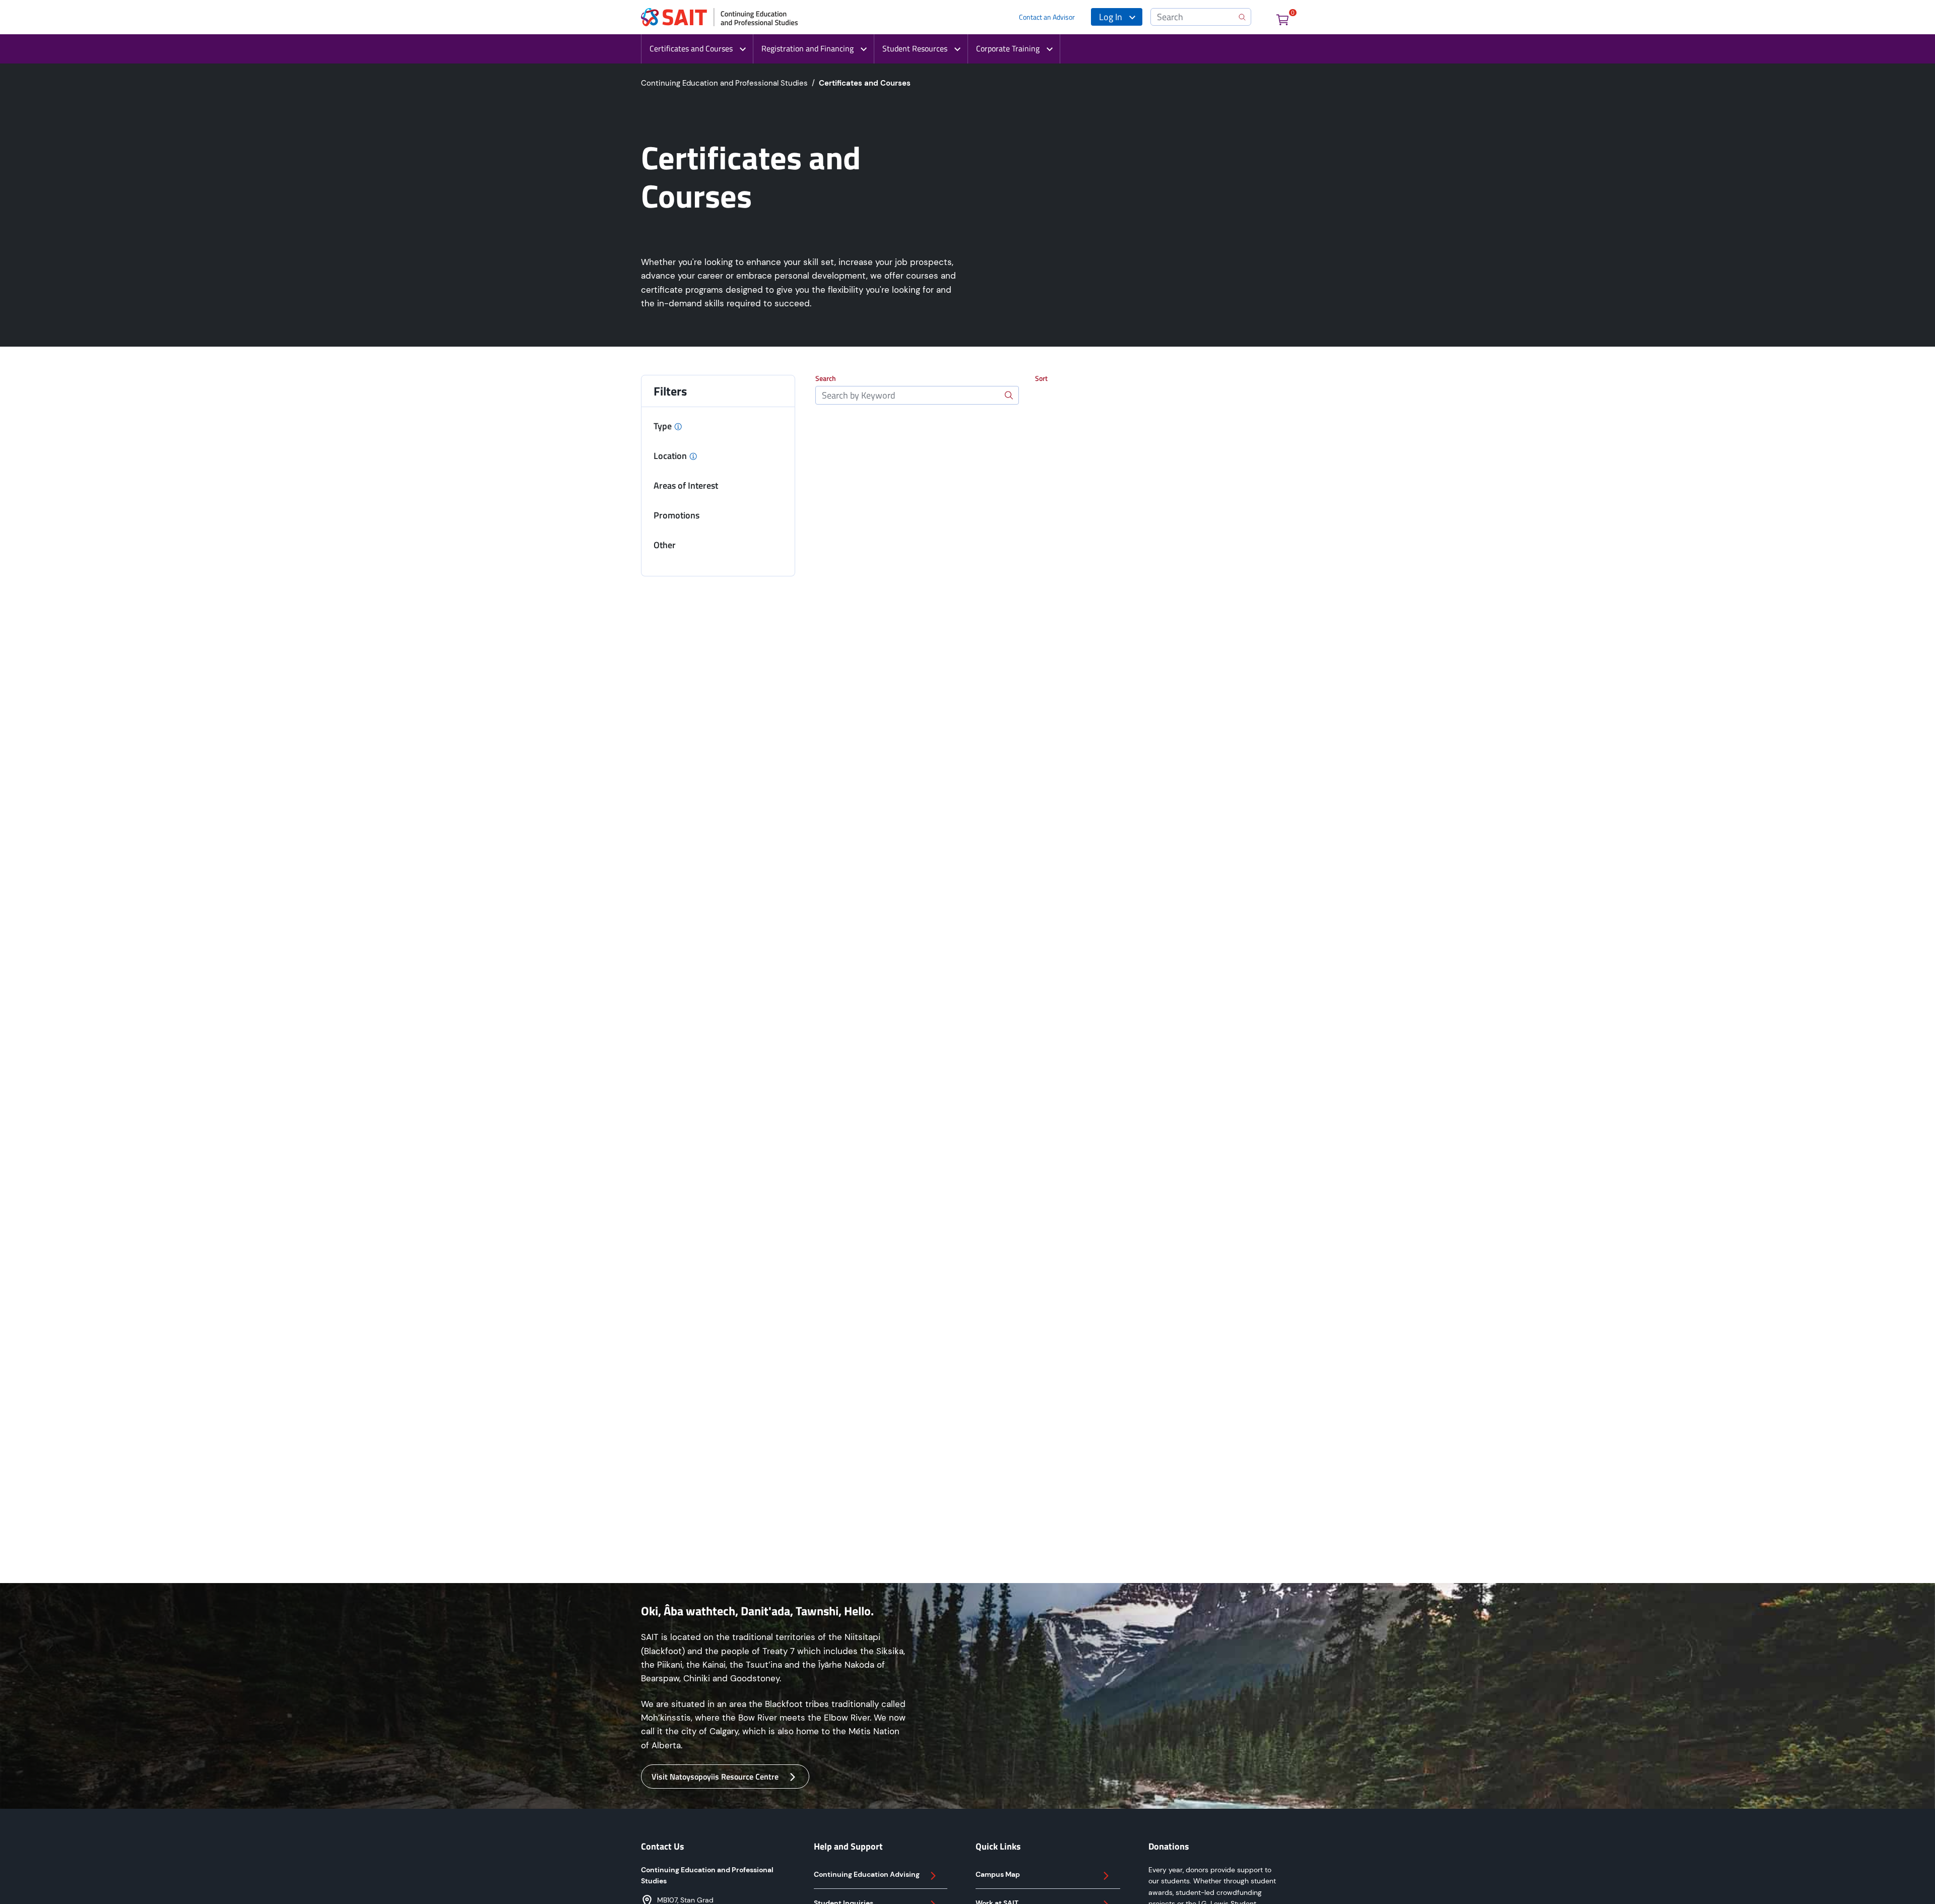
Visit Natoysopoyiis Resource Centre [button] (715, 1777)
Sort (1041, 378)
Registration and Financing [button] (808, 48)
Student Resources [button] (915, 48)
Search (826, 378)
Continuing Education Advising (867, 1874)
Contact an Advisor (1047, 17)
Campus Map (998, 1874)
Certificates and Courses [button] (691, 48)
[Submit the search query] (1009, 395)
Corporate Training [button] (1008, 48)
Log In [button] (1111, 17)
